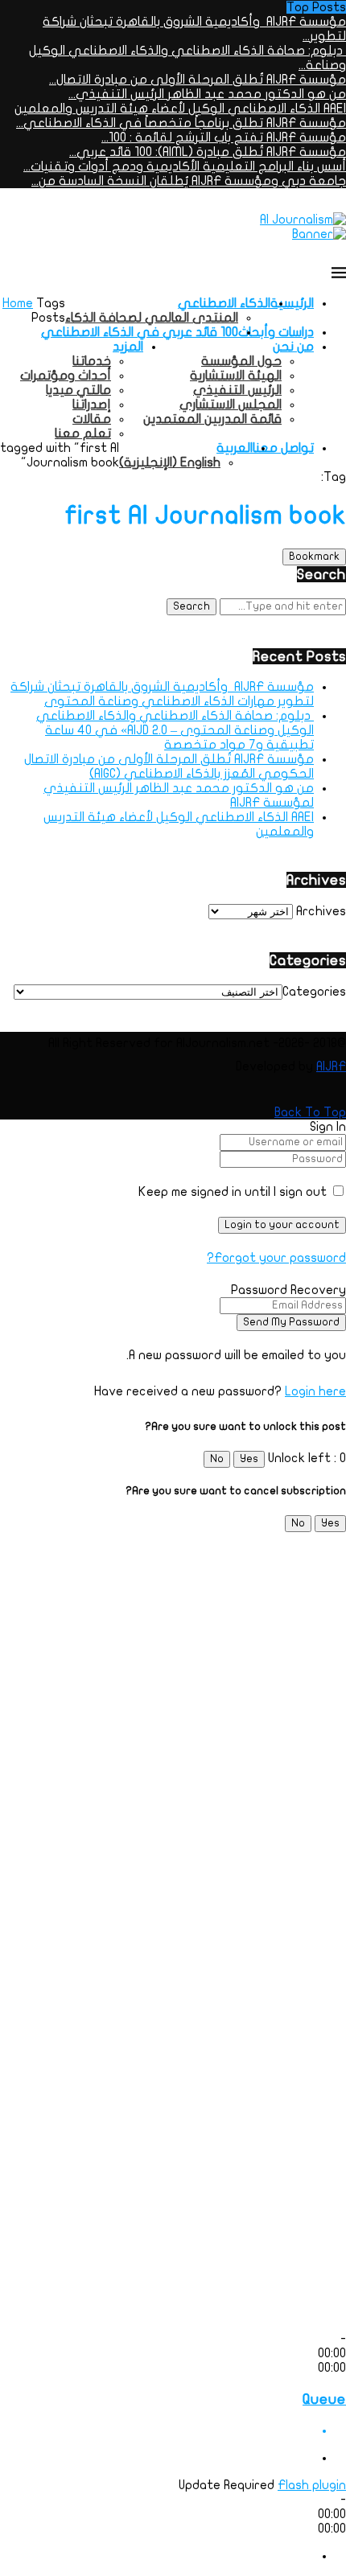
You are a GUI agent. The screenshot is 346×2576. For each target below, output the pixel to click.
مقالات (92, 419)
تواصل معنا (283, 448)
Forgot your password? (276, 1258)
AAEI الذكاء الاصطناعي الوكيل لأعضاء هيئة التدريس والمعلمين (180, 109)
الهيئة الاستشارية (236, 376)
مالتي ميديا (78, 390)
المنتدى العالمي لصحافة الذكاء (152, 318)
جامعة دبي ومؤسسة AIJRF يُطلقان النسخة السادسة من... (189, 181)
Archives (321, 911)
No (217, 1459)
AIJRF (331, 1066)
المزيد (128, 347)
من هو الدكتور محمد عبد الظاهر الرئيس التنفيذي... (207, 94)
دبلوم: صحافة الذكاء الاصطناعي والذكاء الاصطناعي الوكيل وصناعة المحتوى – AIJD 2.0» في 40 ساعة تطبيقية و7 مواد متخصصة (175, 730)
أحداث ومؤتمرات (66, 376)
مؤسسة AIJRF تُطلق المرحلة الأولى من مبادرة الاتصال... (198, 80)
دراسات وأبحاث (276, 332)
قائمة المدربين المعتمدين (212, 419)
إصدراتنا (92, 405)
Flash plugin (312, 2485)
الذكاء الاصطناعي (224, 303)
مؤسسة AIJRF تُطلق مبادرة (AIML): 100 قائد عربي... (208, 152)
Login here (315, 1391)
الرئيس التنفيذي (237, 390)
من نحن (293, 347)
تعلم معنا (83, 433)
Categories (314, 992)
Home (18, 303)
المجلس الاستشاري (231, 405)
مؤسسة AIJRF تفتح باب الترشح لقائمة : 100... (224, 138)
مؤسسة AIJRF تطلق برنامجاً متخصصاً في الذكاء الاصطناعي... (181, 123)
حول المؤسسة (241, 361)
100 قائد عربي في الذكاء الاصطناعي (140, 332)
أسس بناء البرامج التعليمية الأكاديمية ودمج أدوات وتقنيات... (185, 166)
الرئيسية (292, 303)
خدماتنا (92, 361)
